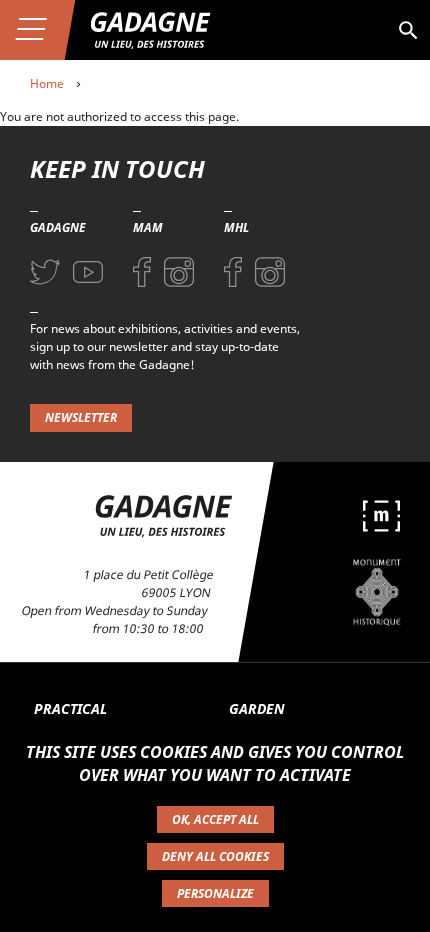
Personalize (215, 893)
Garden (257, 708)
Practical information (82, 719)
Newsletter (81, 417)
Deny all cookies (215, 856)
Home (47, 83)
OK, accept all (215, 819)
